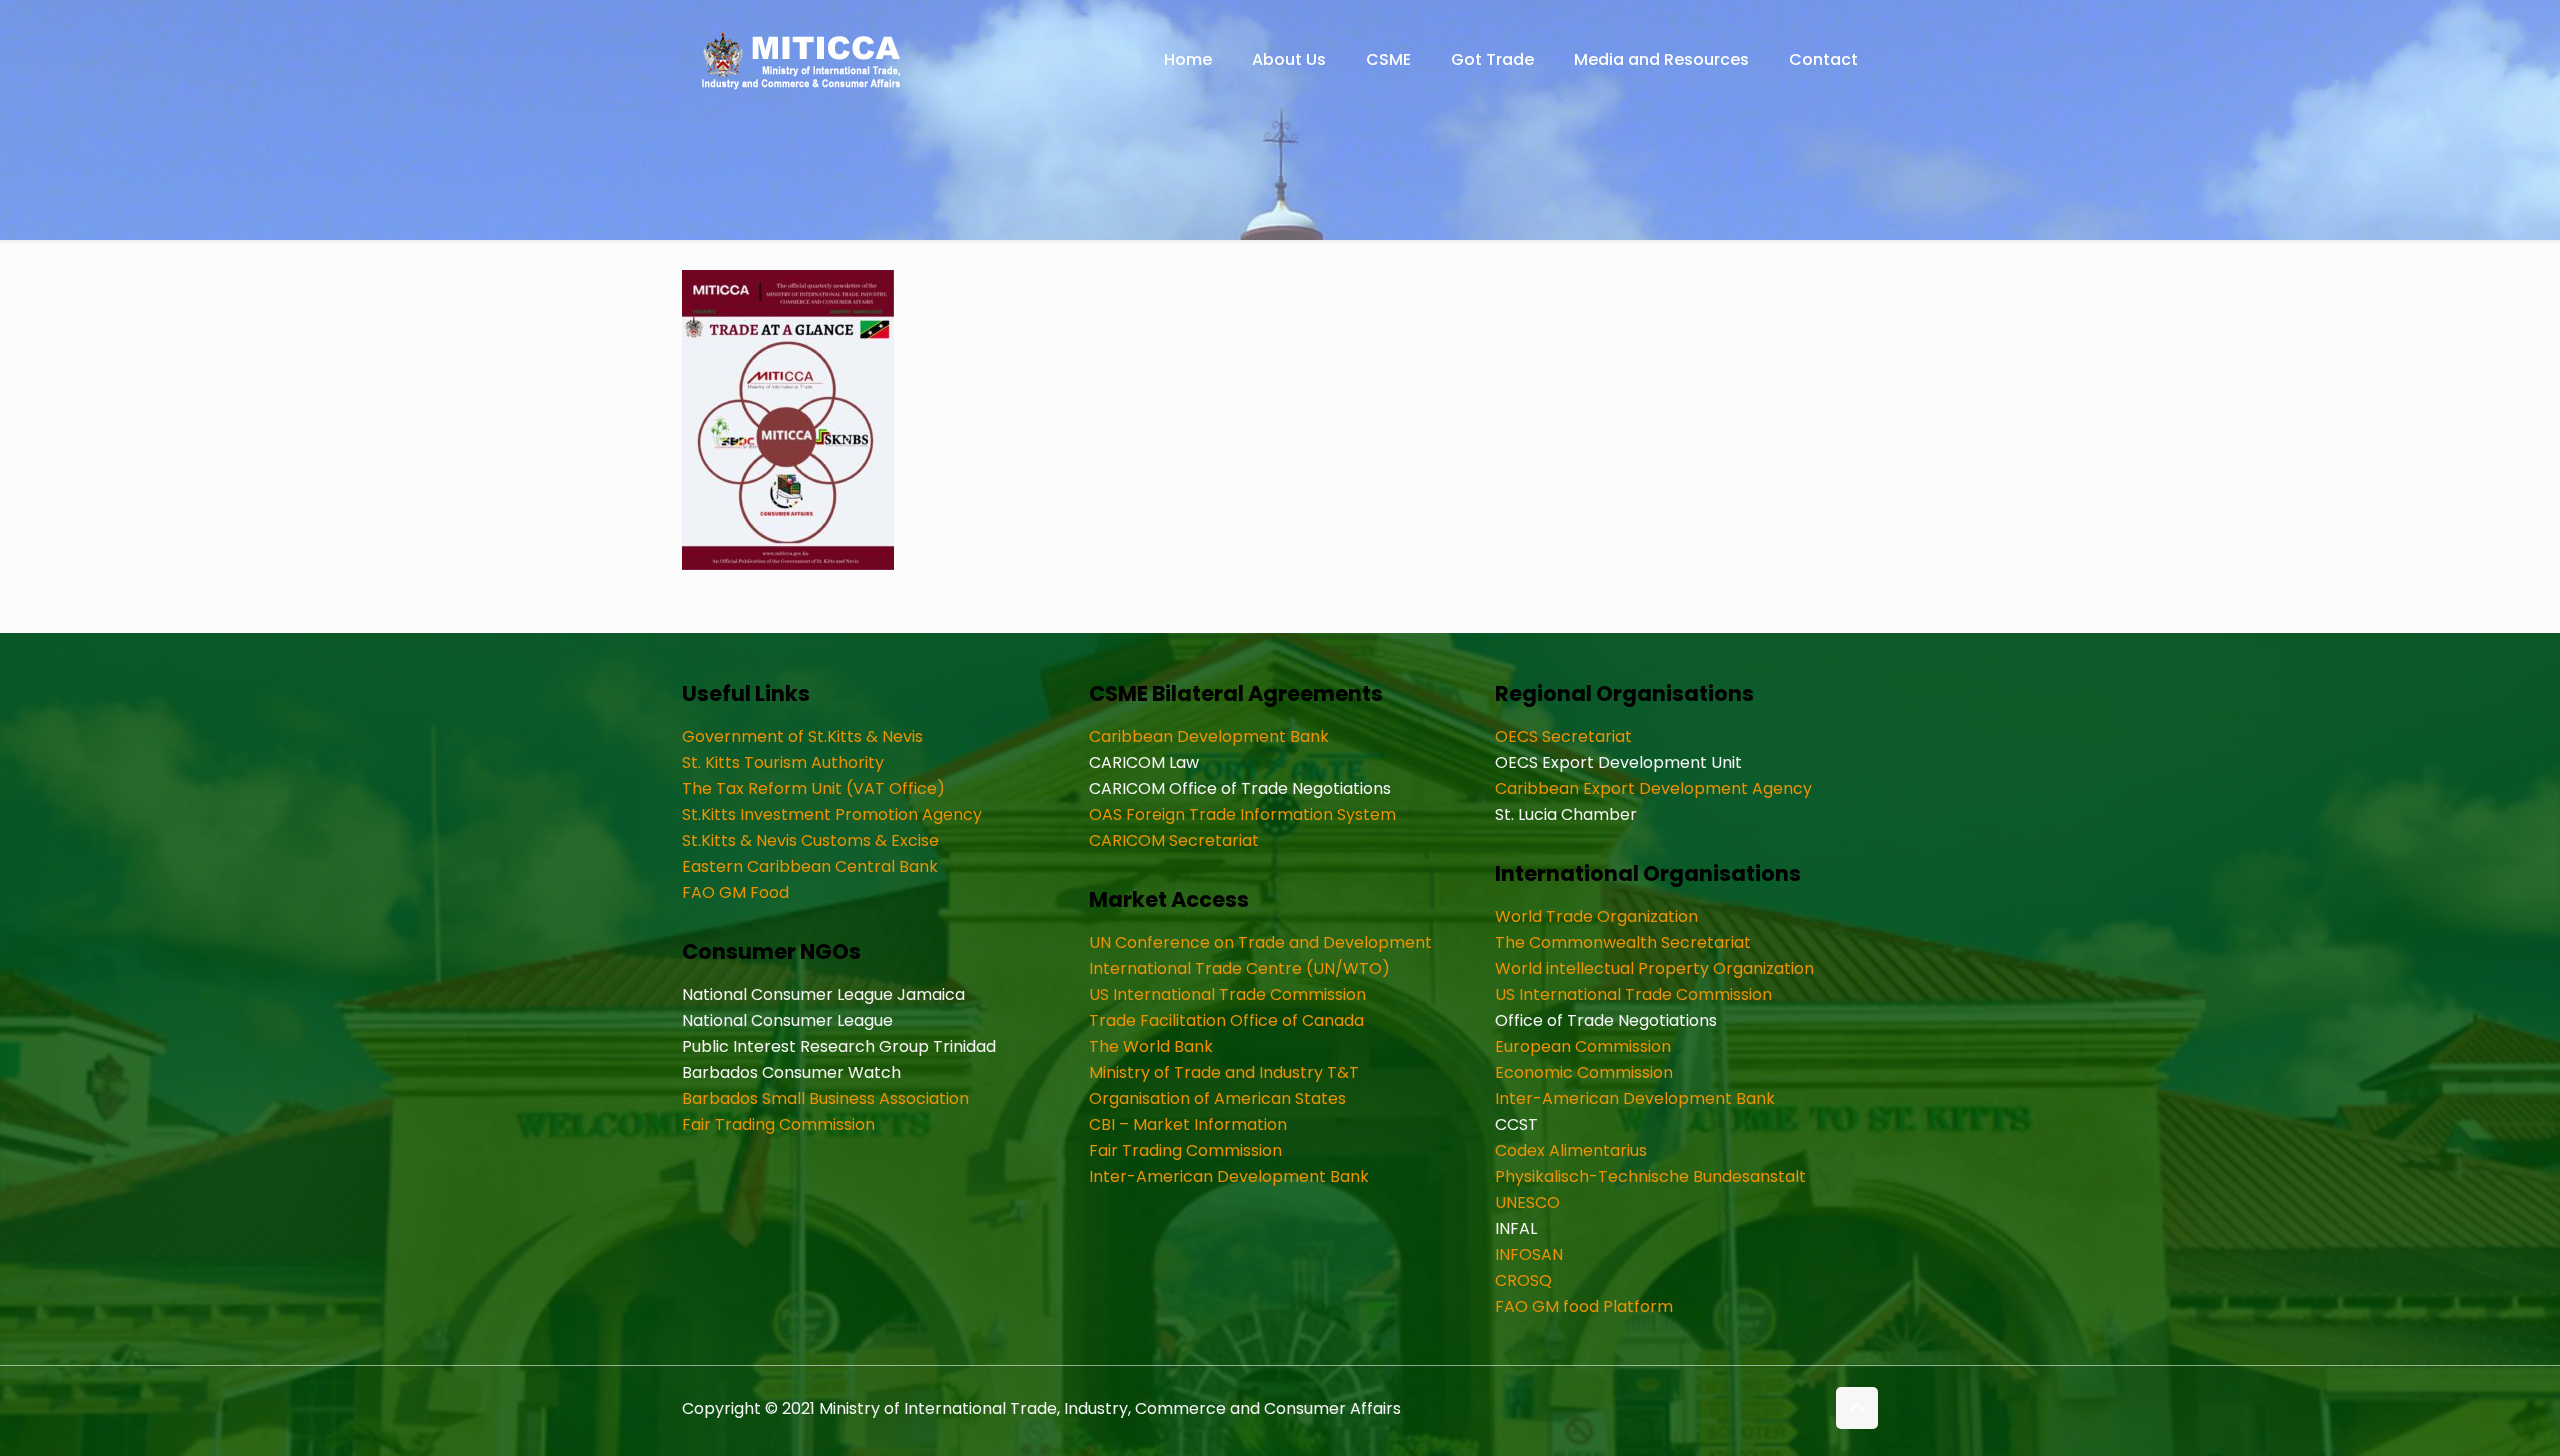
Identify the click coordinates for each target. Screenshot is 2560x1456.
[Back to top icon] (1857, 1408)
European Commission (1583, 1046)
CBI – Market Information (1188, 1124)
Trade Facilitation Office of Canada (1226, 1020)
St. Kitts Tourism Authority (783, 762)
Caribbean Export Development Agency (1653, 788)
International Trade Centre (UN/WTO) (1239, 968)
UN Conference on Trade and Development (1260, 942)
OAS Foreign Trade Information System (1242, 814)
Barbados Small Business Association (825, 1098)
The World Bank (1151, 1046)
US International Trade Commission (1227, 994)
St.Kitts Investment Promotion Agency (832, 814)
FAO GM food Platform (1584, 1306)
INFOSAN (1529, 1254)
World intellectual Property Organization (1654, 968)
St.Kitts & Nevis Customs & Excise (810, 840)
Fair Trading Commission (778, 1124)
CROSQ (1523, 1280)
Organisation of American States (1217, 1098)
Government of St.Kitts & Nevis (802, 736)
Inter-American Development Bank (1229, 1176)
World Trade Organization (1596, 916)
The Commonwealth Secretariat (1623, 942)
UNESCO (1527, 1202)
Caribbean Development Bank (1209, 736)
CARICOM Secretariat (1174, 840)
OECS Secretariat (1563, 736)
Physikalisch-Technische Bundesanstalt (1650, 1176)
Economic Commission (1584, 1072)
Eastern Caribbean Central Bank (810, 866)
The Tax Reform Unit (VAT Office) (813, 788)
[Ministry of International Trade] (802, 60)
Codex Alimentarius (1571, 1150)
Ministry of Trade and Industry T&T (1224, 1072)
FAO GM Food (735, 892)
